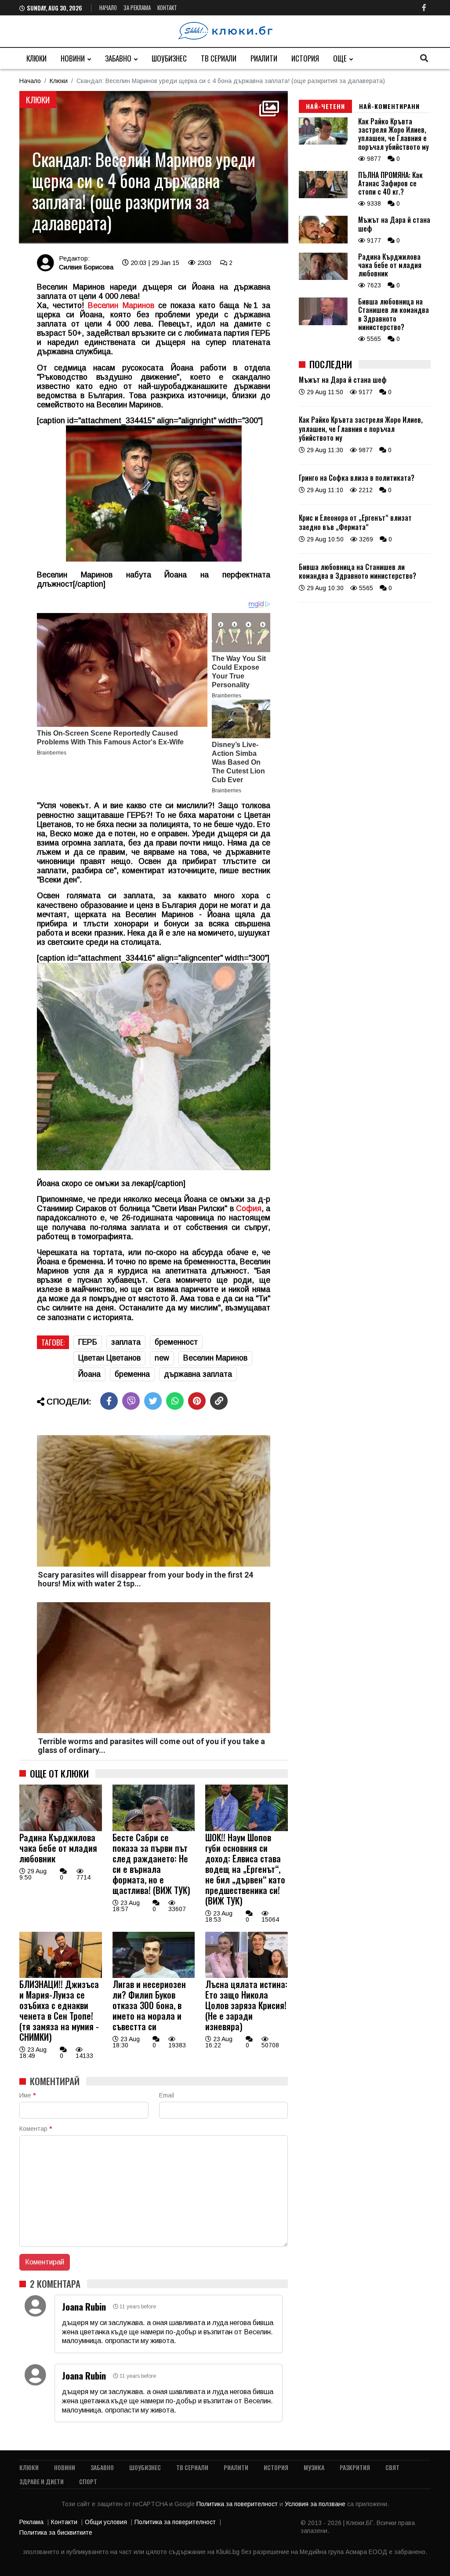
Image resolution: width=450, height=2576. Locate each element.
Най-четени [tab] (325, 106)
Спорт (88, 2481)
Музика (314, 2467)
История (305, 58)
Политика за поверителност (238, 2504)
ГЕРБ (88, 1342)
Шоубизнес (169, 58)
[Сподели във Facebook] (109, 1401)
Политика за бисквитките (56, 2532)
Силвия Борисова (86, 267)
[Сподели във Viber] (131, 1401)
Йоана (89, 1374)
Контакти (64, 2522)
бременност (176, 1342)
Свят (392, 2467)
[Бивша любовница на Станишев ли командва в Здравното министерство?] (323, 323)
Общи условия (106, 2522)
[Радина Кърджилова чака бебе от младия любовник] (61, 1829)
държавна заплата (198, 1374)
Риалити (264, 58)
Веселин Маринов (121, 305)
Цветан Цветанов (109, 1358)
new (162, 1358)
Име (27, 2095)
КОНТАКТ (167, 7)
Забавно (118, 58)
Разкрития (355, 2467)
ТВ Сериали (219, 58)
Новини (73, 58)
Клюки (36, 58)
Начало (108, 7)
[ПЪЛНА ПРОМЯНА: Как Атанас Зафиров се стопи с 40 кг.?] (323, 196)
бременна (132, 1374)
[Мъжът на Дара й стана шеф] (323, 241)
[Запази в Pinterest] (197, 1401)
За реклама (137, 7)
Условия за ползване (316, 2504)
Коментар (36, 2129)
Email (167, 2095)
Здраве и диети (42, 2481)
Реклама (31, 2522)
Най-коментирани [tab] (389, 106)
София (249, 1208)
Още (340, 58)
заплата (126, 1342)
